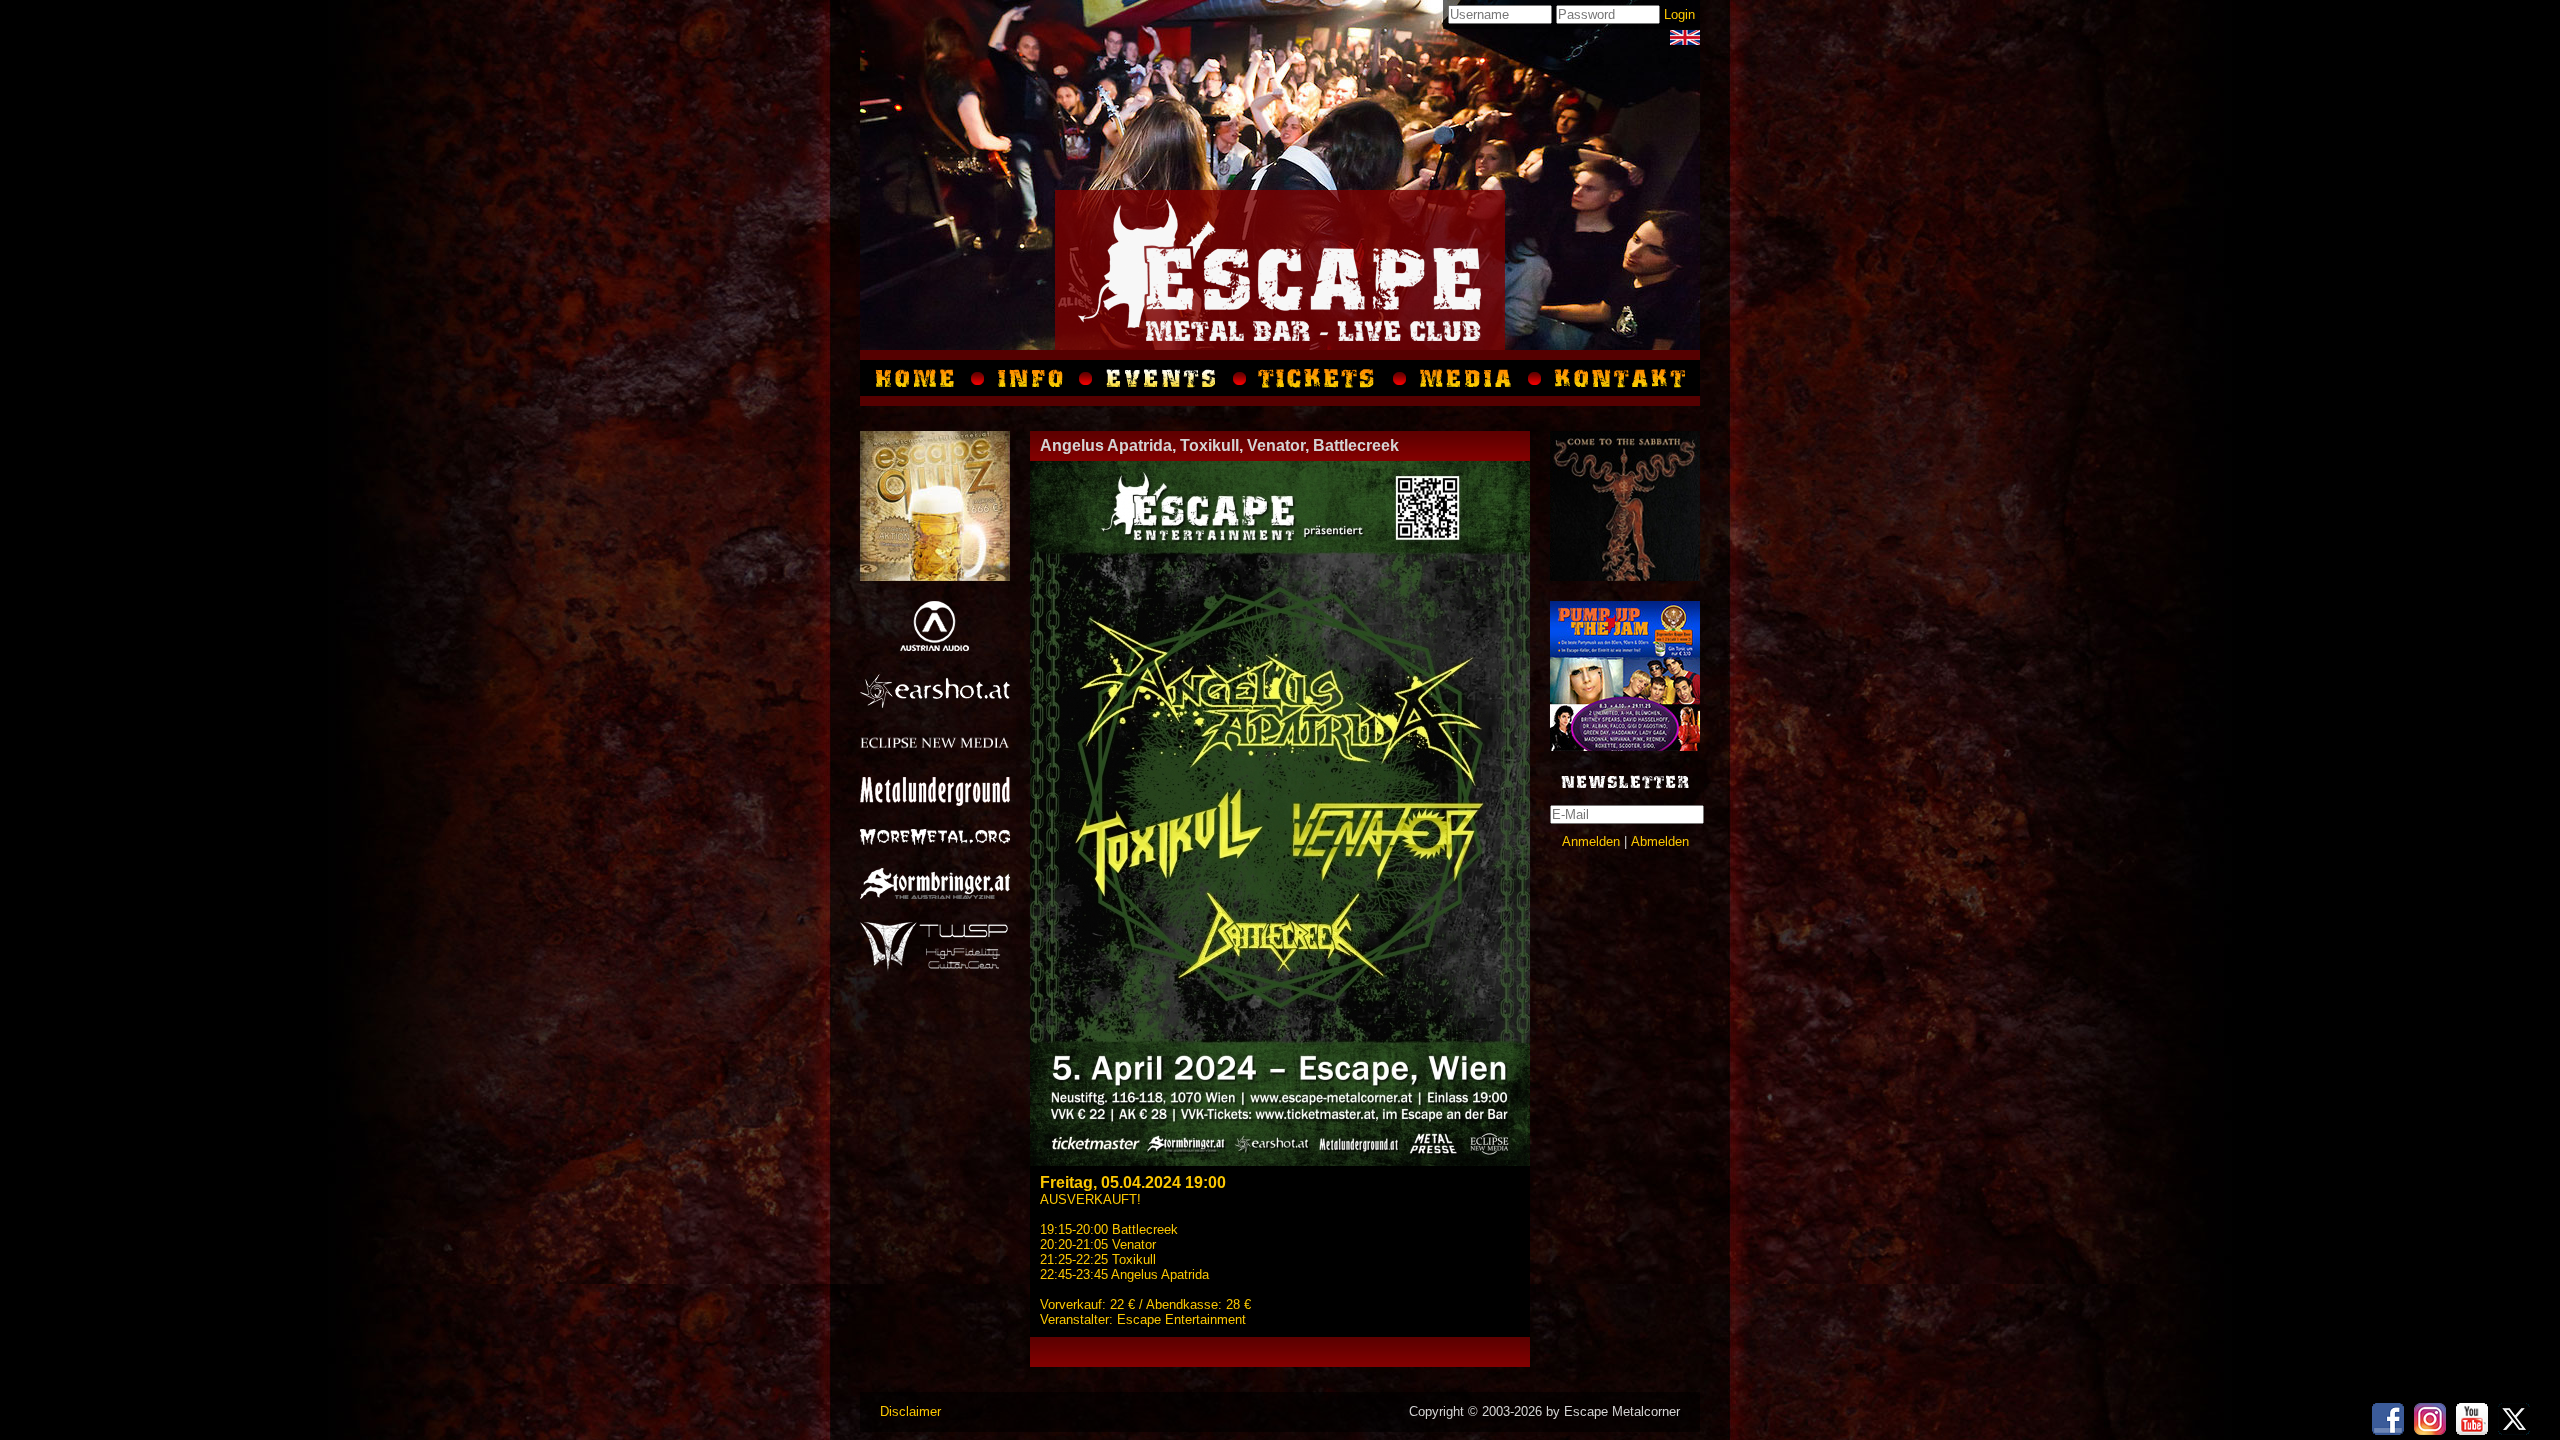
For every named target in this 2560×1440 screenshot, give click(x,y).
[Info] (1032, 378)
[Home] (919, 378)
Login (1679, 14)
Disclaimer (910, 1411)
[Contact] (1617, 378)
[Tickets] (1320, 378)
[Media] (1685, 37)
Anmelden (1591, 841)
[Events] (1163, 378)
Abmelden (1660, 841)
